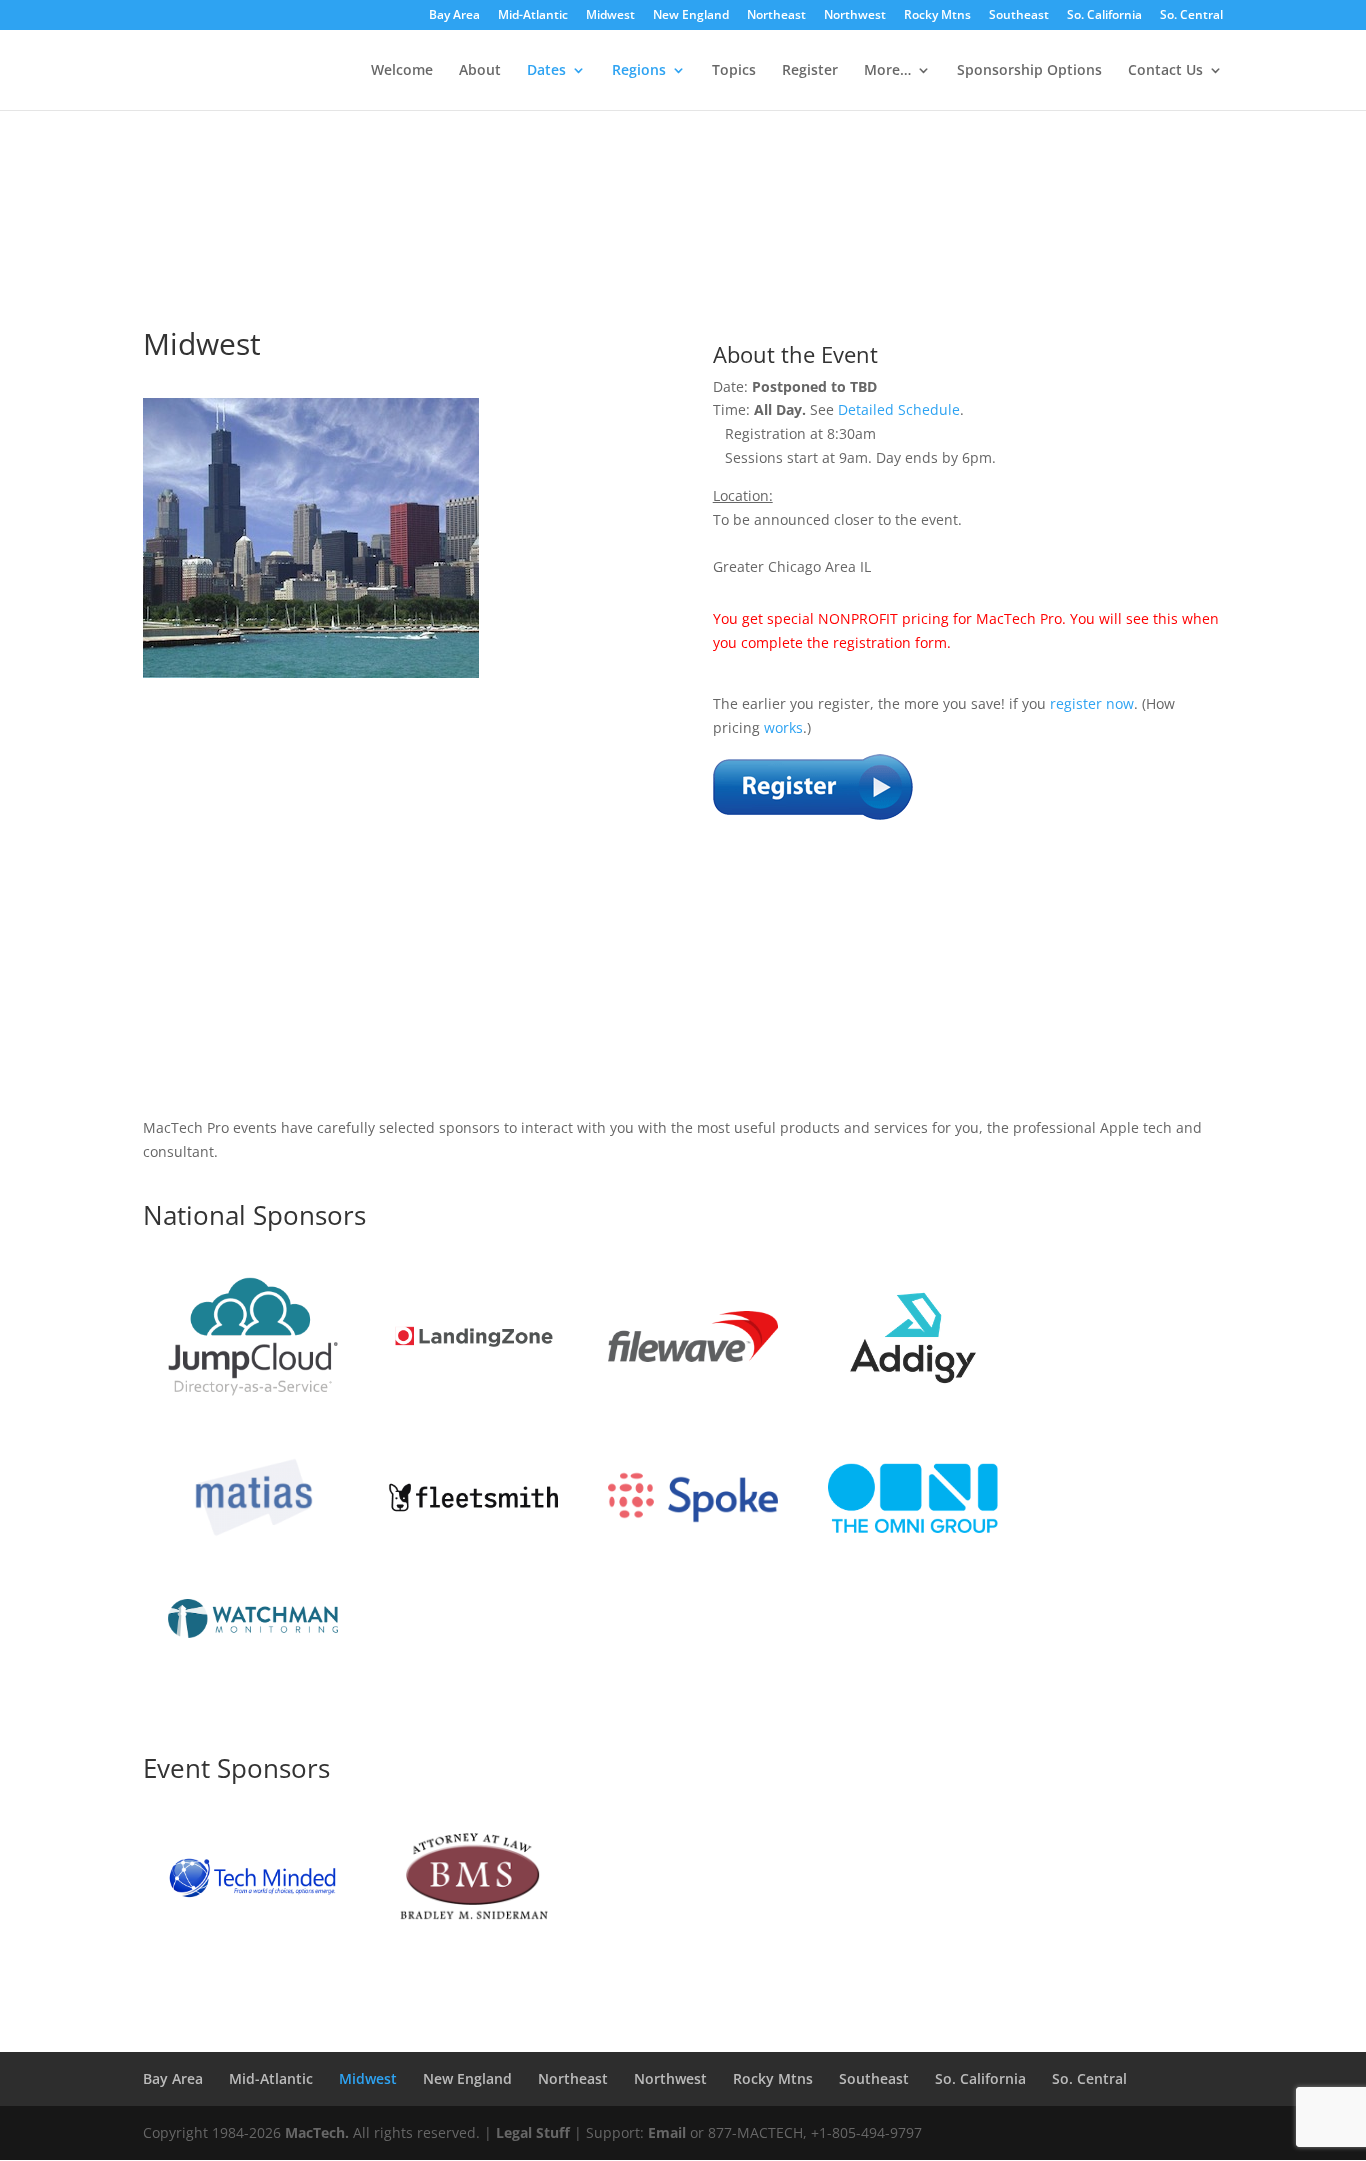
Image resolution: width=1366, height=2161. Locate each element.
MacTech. (317, 2132)
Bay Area (454, 16)
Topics (734, 71)
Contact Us (1165, 71)
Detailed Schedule (899, 409)
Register (810, 71)
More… (887, 71)
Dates (546, 71)
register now (1092, 703)
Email (667, 2132)
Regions (639, 71)
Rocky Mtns (937, 16)
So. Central (1191, 16)
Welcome (402, 71)
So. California (1104, 16)
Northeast (776, 16)
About (480, 71)
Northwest (855, 16)
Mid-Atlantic (533, 16)
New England (691, 16)
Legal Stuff (533, 2132)
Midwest (610, 16)
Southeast (1019, 16)
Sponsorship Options (1029, 71)
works (783, 727)
